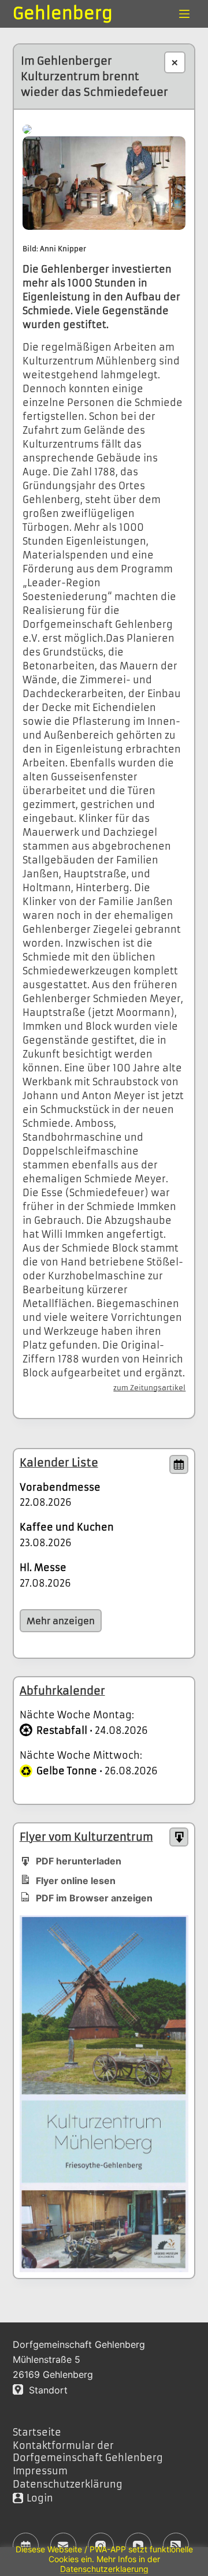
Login (40, 2498)
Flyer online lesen (76, 1881)
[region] (104, 2562)
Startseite (37, 2432)
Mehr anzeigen (61, 1621)
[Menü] (184, 14)
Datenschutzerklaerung (104, 2569)
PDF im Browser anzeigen (94, 1898)
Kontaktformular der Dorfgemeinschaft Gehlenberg (88, 2452)
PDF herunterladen (79, 1861)
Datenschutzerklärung (68, 2484)
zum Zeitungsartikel (149, 1388)
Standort (45, 2390)
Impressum (40, 2471)
